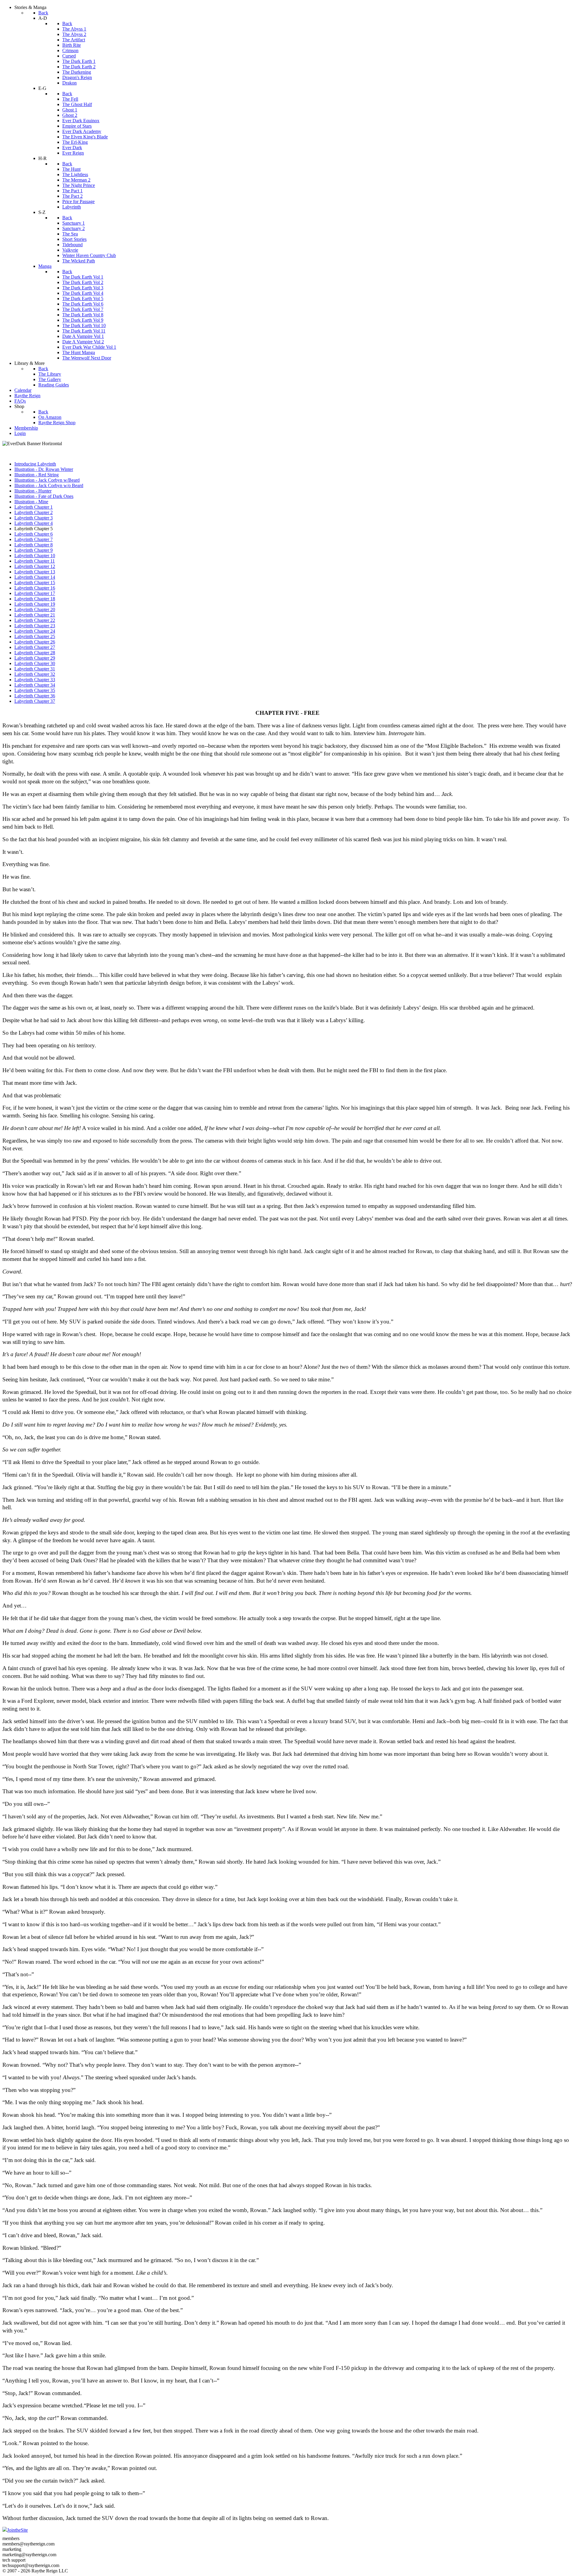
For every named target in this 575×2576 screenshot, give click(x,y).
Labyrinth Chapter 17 (35, 593)
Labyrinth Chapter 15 (35, 583)
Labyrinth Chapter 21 (35, 615)
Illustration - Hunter (33, 491)
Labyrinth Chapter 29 (35, 658)
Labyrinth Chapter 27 (35, 647)
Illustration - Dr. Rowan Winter (44, 469)
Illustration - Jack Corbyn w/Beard (47, 480)
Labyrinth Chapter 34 (35, 685)
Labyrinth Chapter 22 (35, 620)
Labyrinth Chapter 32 (35, 674)
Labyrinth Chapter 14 (35, 577)
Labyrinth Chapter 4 (34, 523)
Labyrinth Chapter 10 (35, 556)
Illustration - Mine (31, 502)
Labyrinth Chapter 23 (35, 626)
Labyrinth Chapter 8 (34, 545)
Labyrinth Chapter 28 (35, 653)
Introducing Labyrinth (35, 464)
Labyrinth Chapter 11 (35, 561)
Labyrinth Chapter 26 (35, 642)
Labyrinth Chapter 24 (35, 631)
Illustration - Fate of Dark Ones (44, 496)
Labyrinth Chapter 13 (35, 572)
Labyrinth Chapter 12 (35, 566)
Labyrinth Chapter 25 (35, 636)
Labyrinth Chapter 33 (35, 680)
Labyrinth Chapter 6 (34, 534)
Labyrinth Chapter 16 (35, 588)
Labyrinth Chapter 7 (34, 539)
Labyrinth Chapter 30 (35, 663)
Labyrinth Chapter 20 (35, 609)
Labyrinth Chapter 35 (35, 690)
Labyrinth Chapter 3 (34, 518)
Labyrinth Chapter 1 (34, 507)
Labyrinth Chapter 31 (35, 669)
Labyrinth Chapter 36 (35, 696)
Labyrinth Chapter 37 (35, 701)
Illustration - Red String (37, 475)
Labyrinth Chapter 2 (34, 512)
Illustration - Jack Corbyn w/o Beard (49, 485)
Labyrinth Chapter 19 (35, 604)
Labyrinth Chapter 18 (35, 599)
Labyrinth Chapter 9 (34, 550)
